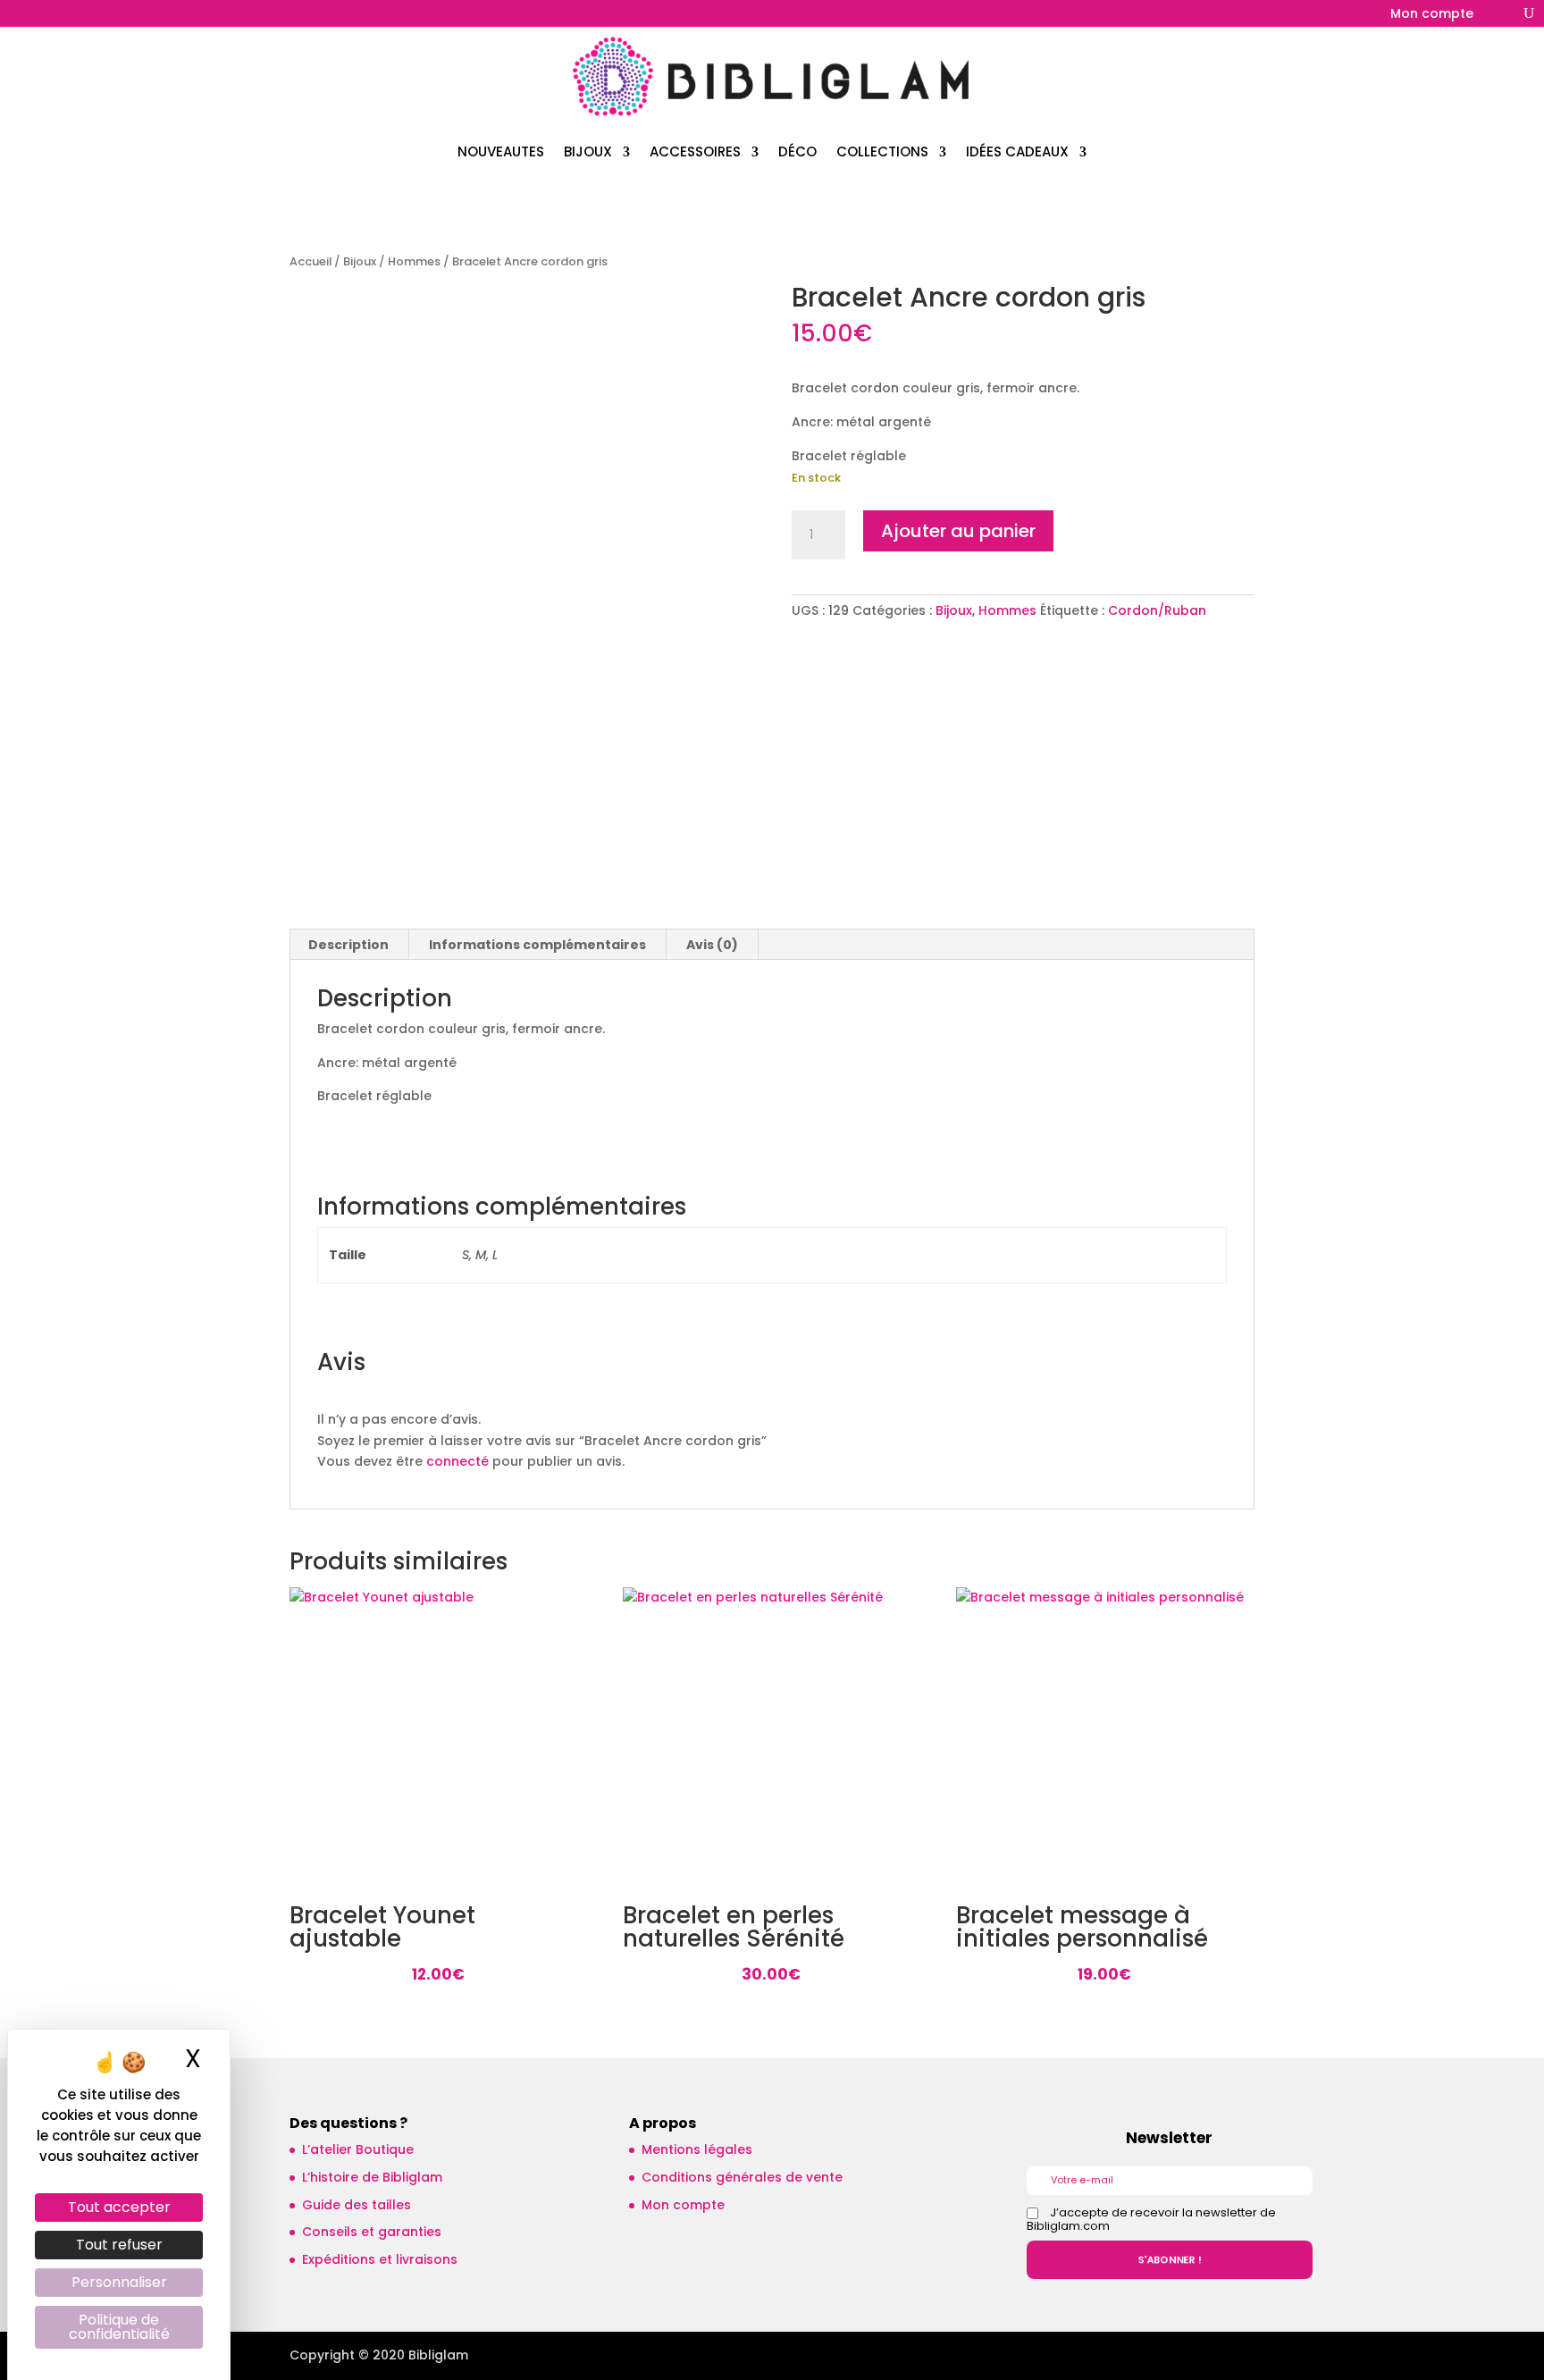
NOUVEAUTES (501, 151)
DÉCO (797, 151)
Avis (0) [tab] (712, 945)
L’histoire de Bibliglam (372, 2177)
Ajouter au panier (958, 531)
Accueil (310, 261)
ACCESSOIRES (695, 151)
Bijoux (360, 261)
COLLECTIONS (882, 151)
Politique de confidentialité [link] (119, 2327)
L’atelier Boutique (358, 2149)
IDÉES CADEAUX (1017, 151)
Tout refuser (119, 2245)
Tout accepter (119, 2207)
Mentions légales (697, 2149)
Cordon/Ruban (1157, 610)
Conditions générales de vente (742, 2177)
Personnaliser (119, 2282)
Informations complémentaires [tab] (537, 945)
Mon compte (1432, 15)
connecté (457, 1461)
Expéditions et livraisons (380, 2259)
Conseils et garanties (372, 2232)
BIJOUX (588, 151)
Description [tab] (348, 945)
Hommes (414, 261)
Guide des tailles (357, 2205)
